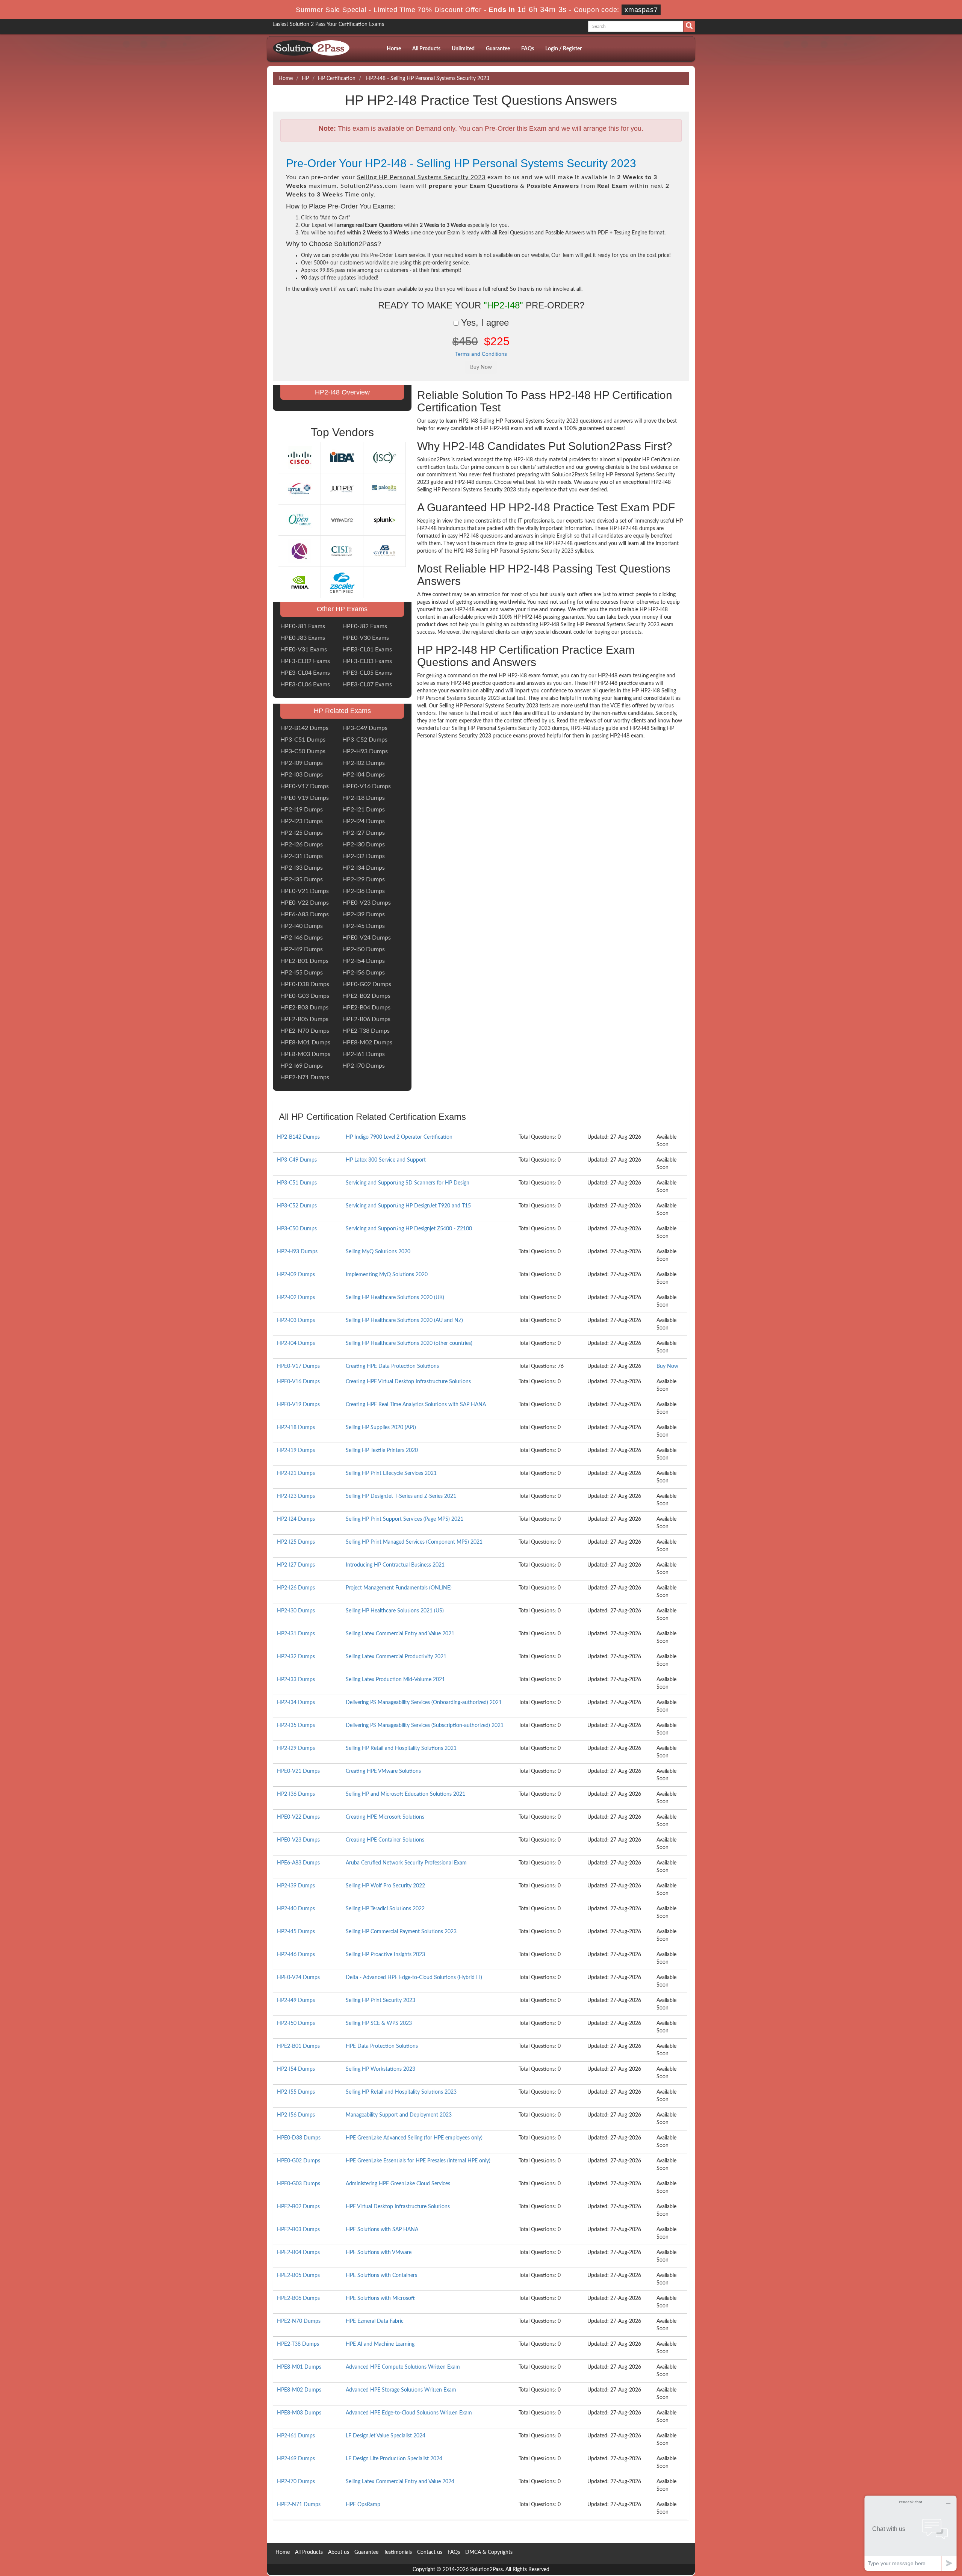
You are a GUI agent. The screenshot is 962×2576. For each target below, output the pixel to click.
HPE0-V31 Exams (304, 650)
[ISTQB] (299, 489)
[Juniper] (342, 489)
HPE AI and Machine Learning (380, 2344)
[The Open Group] (299, 520)
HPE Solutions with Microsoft (380, 2298)
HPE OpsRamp (363, 2505)
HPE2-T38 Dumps (366, 1031)
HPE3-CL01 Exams (367, 650)
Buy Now (667, 1366)
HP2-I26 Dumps (302, 845)
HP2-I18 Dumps (364, 798)
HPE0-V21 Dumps (305, 891)
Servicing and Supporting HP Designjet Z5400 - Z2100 (409, 1229)
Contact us (430, 2552)
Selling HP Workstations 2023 (380, 2069)
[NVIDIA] (299, 582)
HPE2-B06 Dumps (366, 1019)
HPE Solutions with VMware (379, 2253)
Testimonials (398, 2552)
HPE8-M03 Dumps (305, 1054)
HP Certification (337, 79)
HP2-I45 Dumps (364, 926)
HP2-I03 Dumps (302, 775)
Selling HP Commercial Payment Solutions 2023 (401, 1932)
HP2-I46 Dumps (302, 938)
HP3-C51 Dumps (303, 740)
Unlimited (463, 49)
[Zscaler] (342, 582)
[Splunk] (384, 520)
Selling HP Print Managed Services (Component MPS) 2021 (414, 1542)
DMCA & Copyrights (489, 2552)
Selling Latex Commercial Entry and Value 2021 (400, 1634)
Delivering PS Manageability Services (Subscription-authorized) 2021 (425, 1725)
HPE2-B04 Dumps (366, 1008)
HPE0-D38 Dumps (305, 984)
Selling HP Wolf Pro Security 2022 (385, 1886)
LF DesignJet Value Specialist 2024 (386, 2436)
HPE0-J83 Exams (303, 638)
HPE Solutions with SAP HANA (382, 2230)
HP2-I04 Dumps (364, 775)
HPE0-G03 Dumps (305, 996)
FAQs (528, 49)
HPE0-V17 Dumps (305, 786)
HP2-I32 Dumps (364, 856)
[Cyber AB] (384, 551)
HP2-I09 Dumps (302, 763)
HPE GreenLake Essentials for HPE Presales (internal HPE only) (418, 2161)
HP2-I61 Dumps (364, 1054)
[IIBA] (342, 458)
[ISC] (384, 458)
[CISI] (342, 551)
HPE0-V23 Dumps (367, 903)
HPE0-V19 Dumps (305, 798)
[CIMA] (299, 551)
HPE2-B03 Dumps (304, 1008)
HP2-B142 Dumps (304, 728)
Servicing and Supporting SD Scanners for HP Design (408, 1183)
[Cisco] (299, 458)
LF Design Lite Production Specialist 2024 (394, 2459)
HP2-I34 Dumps (364, 868)
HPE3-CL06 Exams (305, 684)
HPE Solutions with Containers (381, 2275)
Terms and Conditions (481, 354)
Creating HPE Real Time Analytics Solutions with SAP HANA (416, 1405)
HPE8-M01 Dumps (305, 1042)
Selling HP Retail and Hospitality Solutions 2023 (401, 2092)
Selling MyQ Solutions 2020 (378, 1252)
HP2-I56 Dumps (364, 973)
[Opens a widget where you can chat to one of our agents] (911, 2533)
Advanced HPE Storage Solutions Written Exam (401, 2390)
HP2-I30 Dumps (364, 845)
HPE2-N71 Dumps (305, 1077)
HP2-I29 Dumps (364, 879)
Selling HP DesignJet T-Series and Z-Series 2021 (401, 1496)
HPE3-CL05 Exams (367, 673)
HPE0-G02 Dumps (367, 984)
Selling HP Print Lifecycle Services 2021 (391, 1473)
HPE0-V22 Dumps (305, 903)
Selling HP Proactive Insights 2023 (385, 1955)
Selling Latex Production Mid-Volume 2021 (395, 1680)
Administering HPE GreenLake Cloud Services (398, 2184)
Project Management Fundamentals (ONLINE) (399, 1588)
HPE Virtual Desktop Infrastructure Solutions (398, 2207)
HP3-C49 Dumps (365, 728)
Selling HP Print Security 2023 (380, 2000)
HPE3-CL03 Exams (367, 661)
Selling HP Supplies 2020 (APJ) (381, 1428)
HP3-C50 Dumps (303, 751)
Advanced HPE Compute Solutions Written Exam (403, 2367)
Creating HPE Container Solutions (385, 1840)
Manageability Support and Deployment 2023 (399, 2115)
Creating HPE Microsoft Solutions (385, 1817)
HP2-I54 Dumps (364, 961)
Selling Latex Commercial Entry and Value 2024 (400, 2482)
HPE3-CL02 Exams (305, 661)
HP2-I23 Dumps (302, 821)
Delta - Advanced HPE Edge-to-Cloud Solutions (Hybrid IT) (414, 1978)
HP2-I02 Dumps (364, 763)
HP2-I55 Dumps (302, 973)
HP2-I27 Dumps (364, 833)
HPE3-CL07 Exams (367, 684)
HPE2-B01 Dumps (304, 961)
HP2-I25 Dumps (302, 833)
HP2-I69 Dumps (302, 1066)
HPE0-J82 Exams (365, 626)
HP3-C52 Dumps (365, 740)
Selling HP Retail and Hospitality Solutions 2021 (401, 1748)
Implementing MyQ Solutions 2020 (387, 1275)
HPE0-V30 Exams (366, 638)
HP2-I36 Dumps (364, 891)
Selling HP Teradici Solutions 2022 (385, 1909)
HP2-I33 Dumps (302, 868)
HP (305, 79)
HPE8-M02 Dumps (367, 1042)
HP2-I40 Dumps (302, 926)
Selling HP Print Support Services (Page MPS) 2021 (405, 1519)
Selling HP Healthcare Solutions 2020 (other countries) (409, 1343)
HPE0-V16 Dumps (367, 786)
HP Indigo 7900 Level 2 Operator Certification (399, 1137)
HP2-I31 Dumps (302, 856)
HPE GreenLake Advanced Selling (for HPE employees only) (414, 2138)
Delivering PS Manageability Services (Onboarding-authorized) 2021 (424, 1703)
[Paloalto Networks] (384, 489)
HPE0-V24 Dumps (367, 938)
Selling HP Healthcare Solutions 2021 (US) (395, 1611)
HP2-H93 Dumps (365, 751)
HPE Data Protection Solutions (382, 2046)
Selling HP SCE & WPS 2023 (379, 2023)
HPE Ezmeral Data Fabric (375, 2321)
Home (394, 49)
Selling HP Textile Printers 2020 (382, 1450)
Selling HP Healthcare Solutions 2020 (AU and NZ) (404, 1320)
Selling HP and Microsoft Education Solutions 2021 (405, 1794)
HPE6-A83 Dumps (305, 914)
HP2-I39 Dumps (364, 914)
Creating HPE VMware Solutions (383, 1771)
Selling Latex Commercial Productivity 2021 (396, 1657)
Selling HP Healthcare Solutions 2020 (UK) (395, 1298)
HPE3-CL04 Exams (305, 673)
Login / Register (563, 49)
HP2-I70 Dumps (364, 1066)
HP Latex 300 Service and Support (386, 1160)
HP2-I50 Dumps (364, 949)
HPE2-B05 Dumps (304, 1019)
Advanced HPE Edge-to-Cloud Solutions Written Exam (409, 2413)
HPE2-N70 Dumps (305, 1031)
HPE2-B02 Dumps (366, 996)
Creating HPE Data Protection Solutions (392, 1366)
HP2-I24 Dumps (364, 821)
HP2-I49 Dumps (302, 949)
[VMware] (342, 520)
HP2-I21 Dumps (364, 810)
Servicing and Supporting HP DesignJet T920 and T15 (408, 1206)
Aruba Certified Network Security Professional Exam (406, 1863)
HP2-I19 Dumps (302, 810)
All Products (426, 49)
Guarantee (498, 49)
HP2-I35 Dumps (302, 879)
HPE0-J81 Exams (303, 626)
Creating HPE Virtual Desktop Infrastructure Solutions (408, 1382)
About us (339, 2552)
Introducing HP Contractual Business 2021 (395, 1565)
